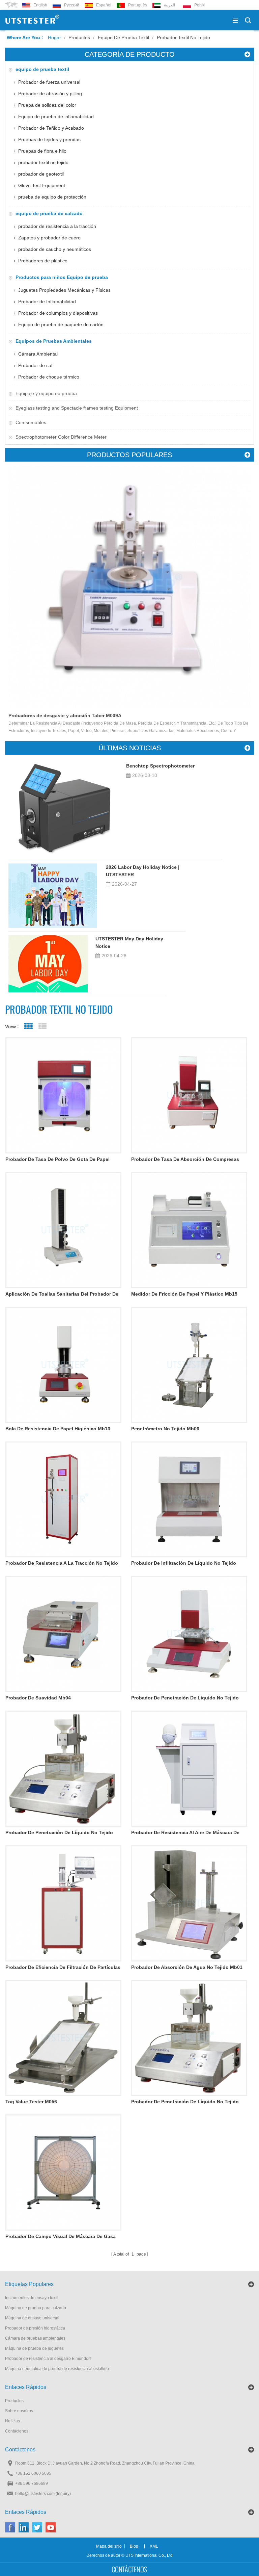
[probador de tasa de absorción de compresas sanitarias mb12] (189, 1095)
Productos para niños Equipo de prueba (62, 277)
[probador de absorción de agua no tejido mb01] (189, 1903)
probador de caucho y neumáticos (55, 249)
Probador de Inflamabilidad (47, 302)
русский (72, 5)
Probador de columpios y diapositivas (58, 313)
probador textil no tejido (183, 37)
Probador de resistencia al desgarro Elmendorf (48, 2359)
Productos (79, 37)
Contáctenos (17, 2431)
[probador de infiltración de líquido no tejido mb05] (189, 1500)
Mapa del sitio (109, 2546)
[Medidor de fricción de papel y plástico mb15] (189, 1230)
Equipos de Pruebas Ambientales (54, 341)
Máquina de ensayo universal (32, 2318)
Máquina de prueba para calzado (36, 2308)
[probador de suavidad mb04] (63, 1634)
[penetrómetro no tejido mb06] (189, 1365)
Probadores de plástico (43, 261)
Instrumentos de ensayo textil (32, 2298)
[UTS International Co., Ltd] (32, 20)
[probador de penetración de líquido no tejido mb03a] (189, 2038)
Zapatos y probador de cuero (49, 238)
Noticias (12, 2421)
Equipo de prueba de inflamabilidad (56, 116)
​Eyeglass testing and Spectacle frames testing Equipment (77, 408)
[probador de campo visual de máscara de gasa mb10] (63, 2172)
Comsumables (31, 422)
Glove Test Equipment (42, 185)
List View (42, 1026)
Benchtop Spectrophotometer (160, 766)
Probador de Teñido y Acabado (51, 128)
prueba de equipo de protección (52, 197)
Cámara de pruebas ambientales (35, 2338)
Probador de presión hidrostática (35, 2328)
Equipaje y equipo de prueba (46, 393)
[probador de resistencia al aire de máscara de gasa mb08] (189, 1769)
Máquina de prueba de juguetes (34, 2348)
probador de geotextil (41, 174)
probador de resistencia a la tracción (57, 226)
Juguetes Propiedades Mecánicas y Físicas (64, 290)
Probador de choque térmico (49, 377)
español (104, 5)
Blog (134, 2546)
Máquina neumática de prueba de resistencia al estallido (57, 2369)
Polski (200, 5)
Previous (17, 559)
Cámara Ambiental (38, 354)
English (40, 5)
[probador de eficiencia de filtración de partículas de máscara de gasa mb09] (63, 1903)
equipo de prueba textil (123, 37)
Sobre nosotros (19, 2411)
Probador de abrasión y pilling (50, 94)
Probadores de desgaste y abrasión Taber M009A (65, 715)
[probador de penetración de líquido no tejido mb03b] (189, 1634)
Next (242, 559)
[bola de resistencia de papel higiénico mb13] (63, 1365)
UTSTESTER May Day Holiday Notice (129, 942)
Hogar (54, 37)
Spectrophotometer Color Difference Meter (61, 437)
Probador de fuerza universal (49, 82)
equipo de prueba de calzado (49, 213)
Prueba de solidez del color (47, 105)
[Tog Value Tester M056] (63, 2038)
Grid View (28, 1026)
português (138, 5)
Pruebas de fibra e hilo (42, 151)
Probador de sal (35, 365)
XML (154, 2546)
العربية (169, 5)
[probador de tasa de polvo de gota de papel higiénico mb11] (63, 1095)
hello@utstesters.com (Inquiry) (43, 2494)
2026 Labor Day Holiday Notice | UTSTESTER (143, 871)
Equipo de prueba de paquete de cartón (61, 324)
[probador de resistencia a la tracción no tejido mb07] (63, 1500)
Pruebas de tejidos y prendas (49, 139)
